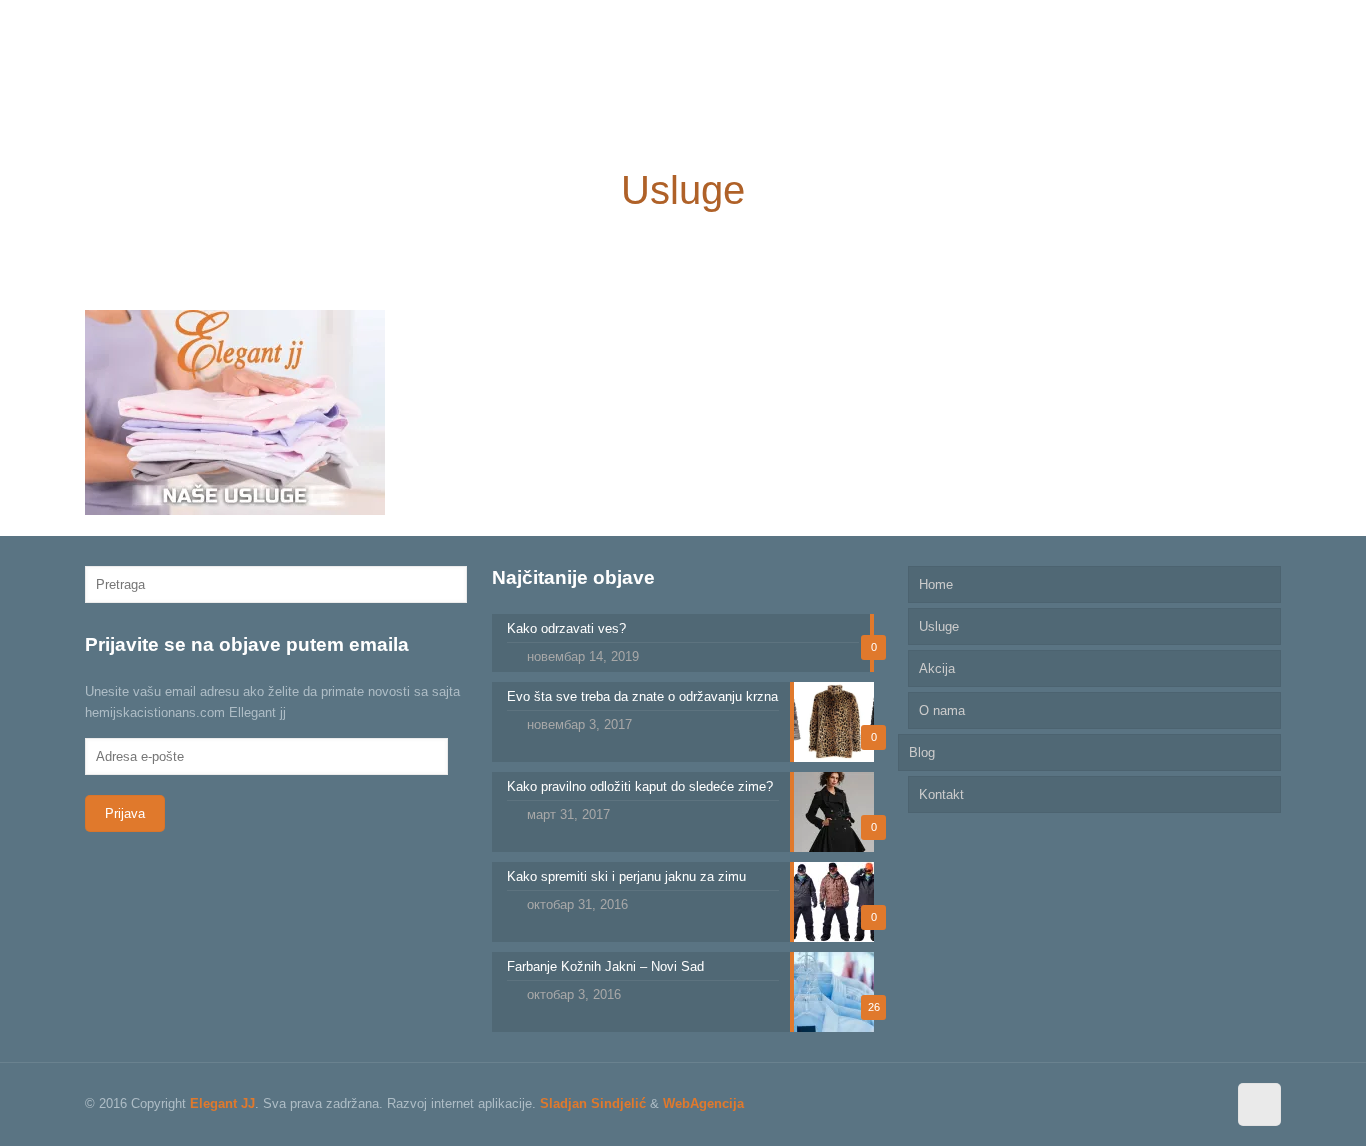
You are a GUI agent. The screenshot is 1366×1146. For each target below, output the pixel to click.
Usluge (939, 626)
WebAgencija (703, 1103)
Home (936, 584)
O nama (942, 710)
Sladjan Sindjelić (593, 1103)
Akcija (937, 668)
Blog (922, 752)
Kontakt (941, 794)
